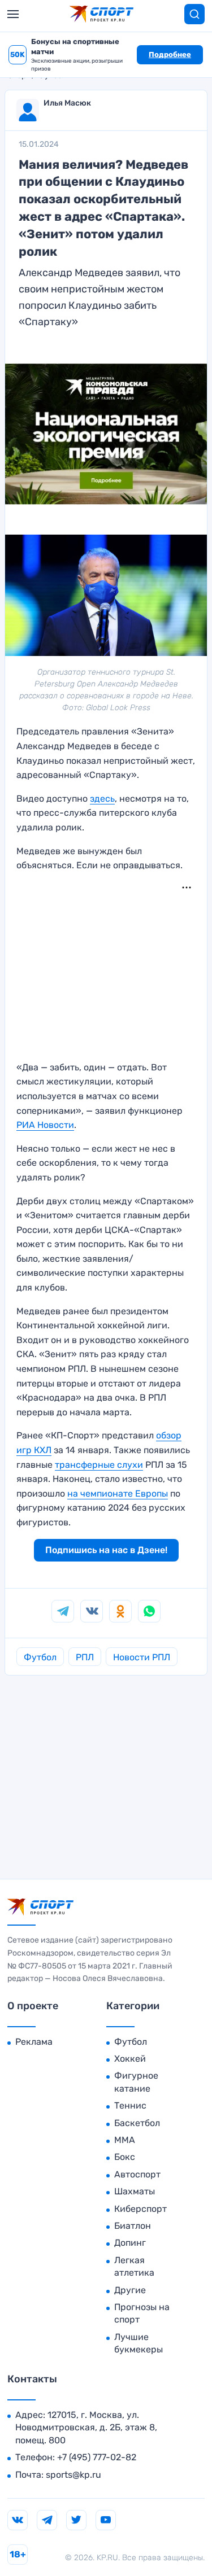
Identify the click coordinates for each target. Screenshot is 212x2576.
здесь (102, 799)
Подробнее (170, 54)
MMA (125, 2140)
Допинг (130, 2243)
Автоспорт (137, 2174)
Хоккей (130, 2059)
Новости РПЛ (142, 1657)
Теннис (130, 2105)
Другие (130, 2290)
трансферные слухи (99, 1465)
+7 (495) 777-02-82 (97, 2457)
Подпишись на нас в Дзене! (106, 1550)
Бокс (125, 2157)
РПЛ (85, 1657)
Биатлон (133, 2226)
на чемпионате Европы (118, 1493)
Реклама (34, 2042)
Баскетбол (137, 2123)
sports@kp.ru (73, 2475)
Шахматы (135, 2191)
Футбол (40, 1657)
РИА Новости (45, 1125)
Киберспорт (140, 2209)
